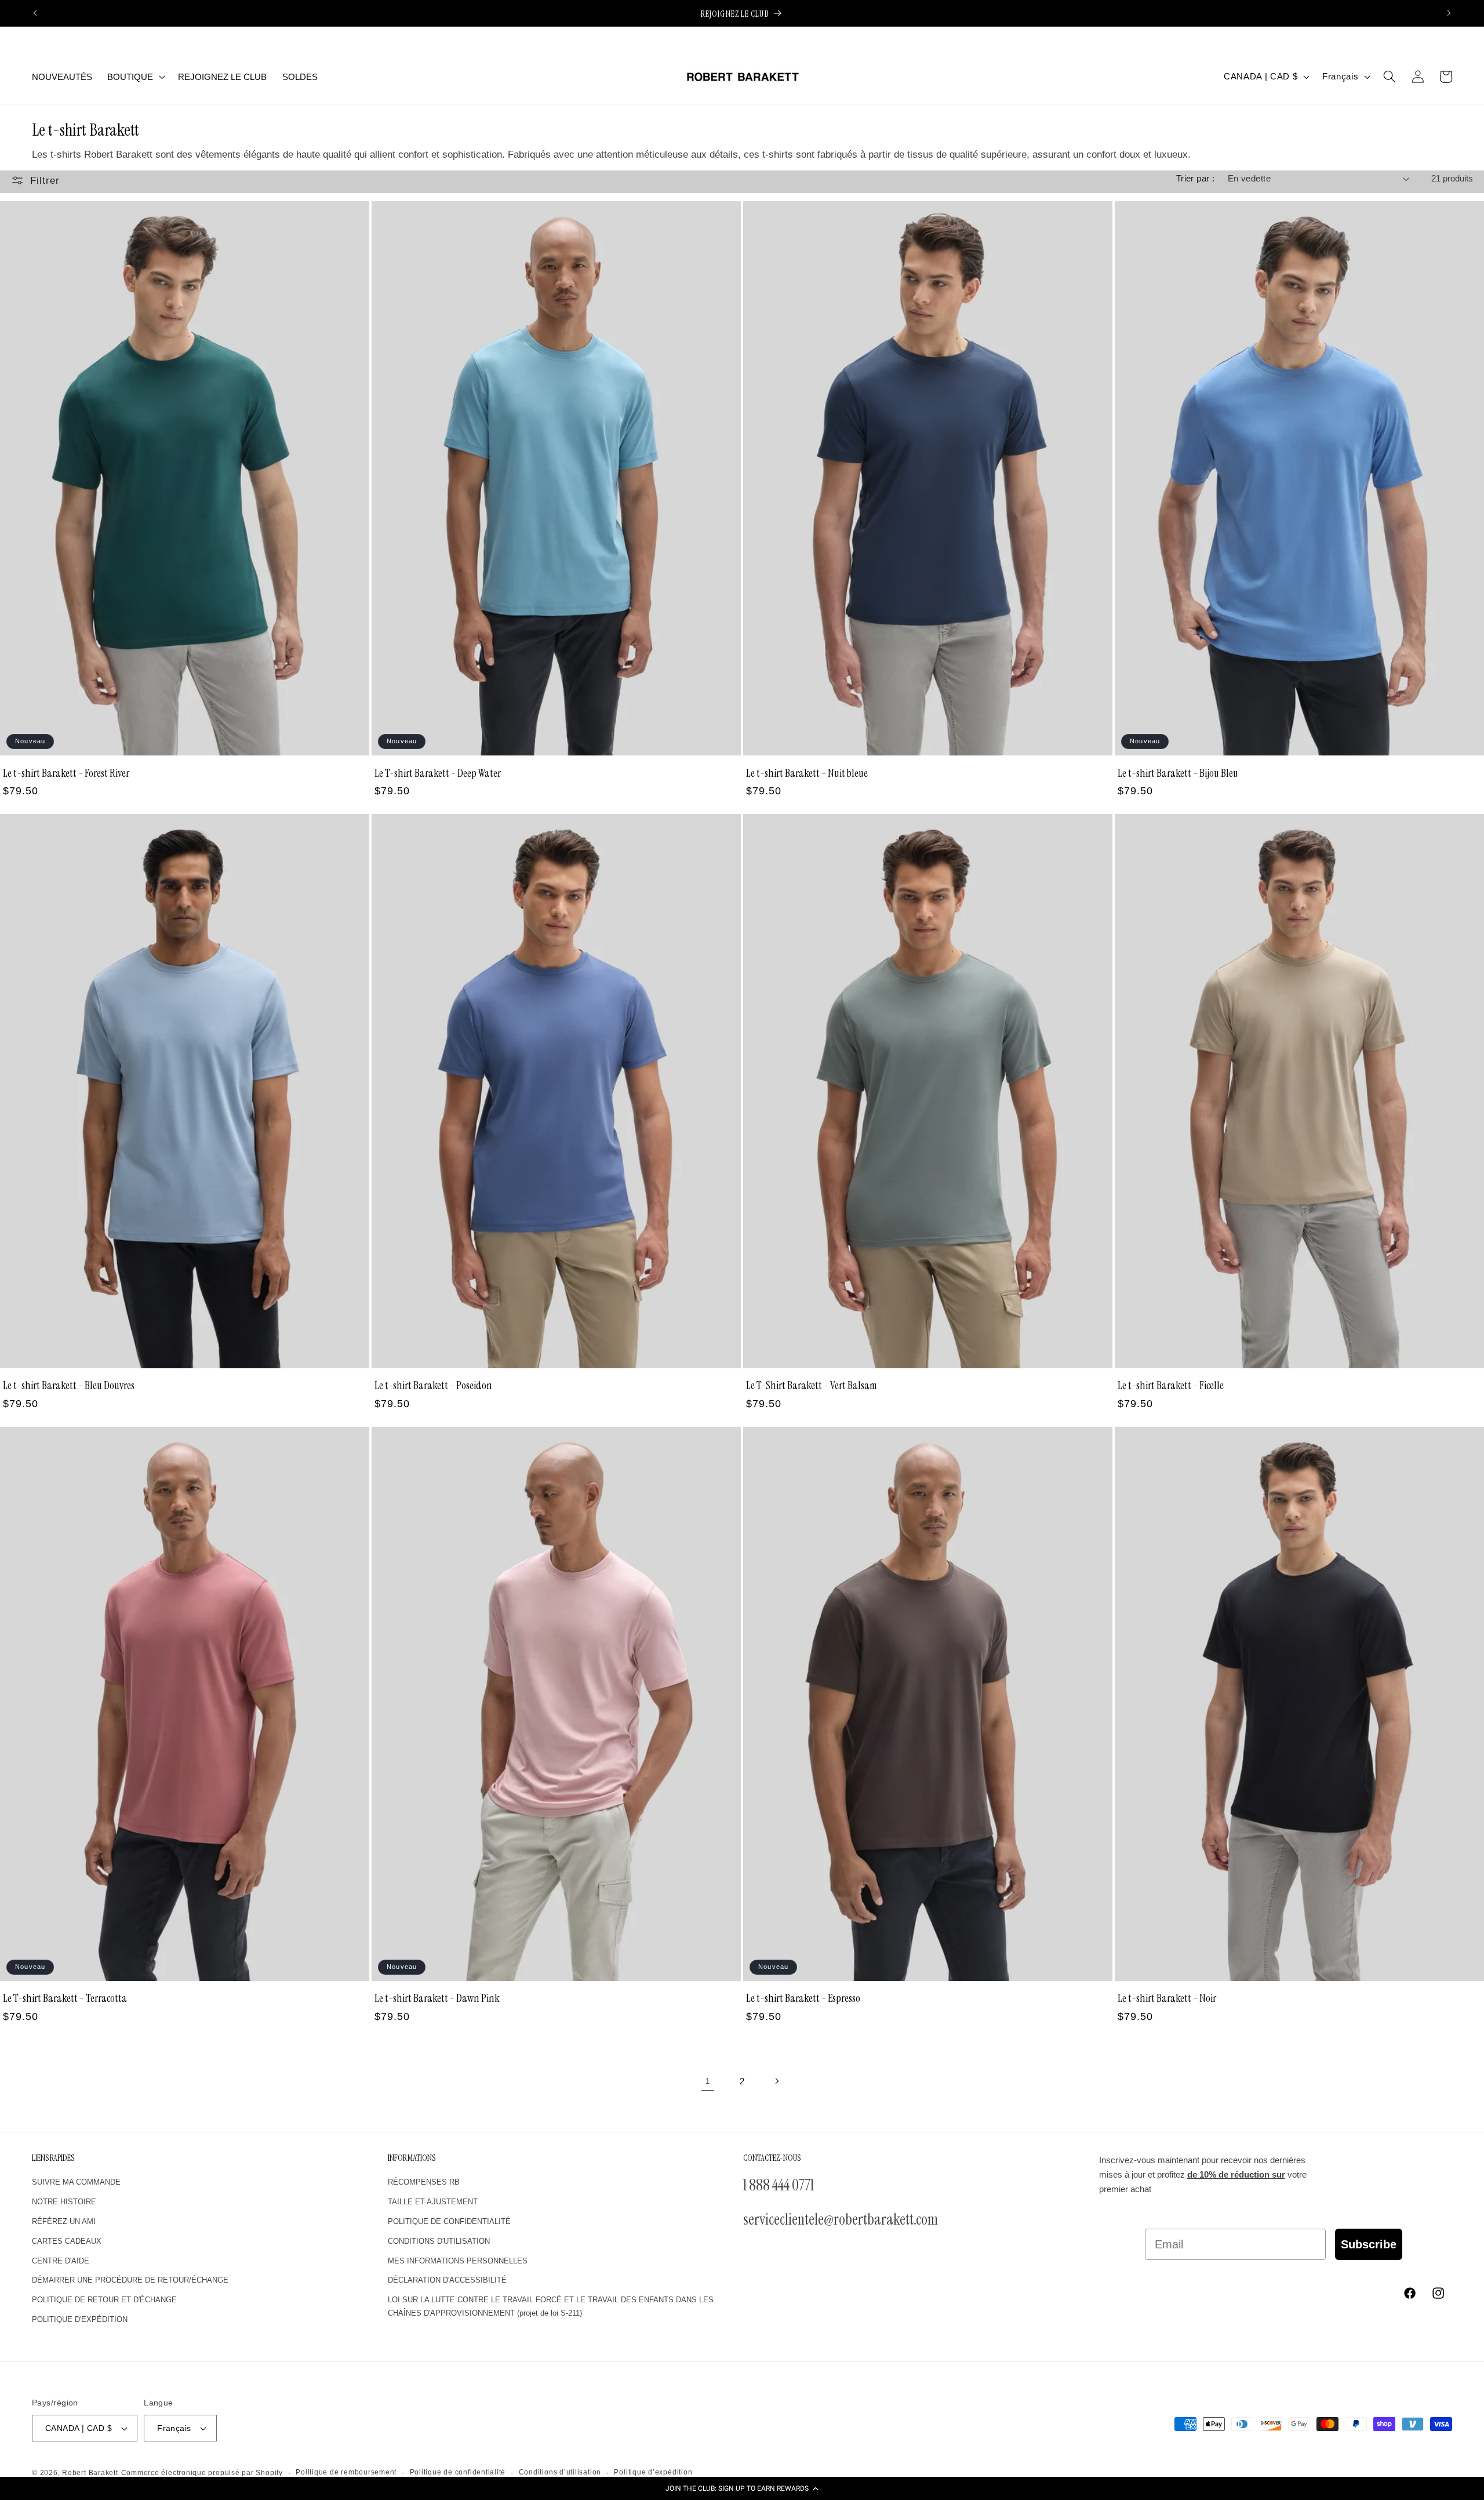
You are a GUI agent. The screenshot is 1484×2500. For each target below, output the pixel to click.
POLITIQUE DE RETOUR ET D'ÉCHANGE (104, 2300)
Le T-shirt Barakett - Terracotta (65, 1998)
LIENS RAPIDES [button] (53, 2158)
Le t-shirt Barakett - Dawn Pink (437, 1998)
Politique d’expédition (653, 2472)
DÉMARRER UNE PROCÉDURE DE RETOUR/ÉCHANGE (130, 2280)
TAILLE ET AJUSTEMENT (433, 2202)
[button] (742, 2488)
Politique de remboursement (346, 2472)
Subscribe (1369, 2244)
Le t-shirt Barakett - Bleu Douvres (69, 1385)
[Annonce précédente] (35, 13)
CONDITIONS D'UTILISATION (439, 2241)
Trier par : (1196, 178)
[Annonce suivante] (1449, 13)
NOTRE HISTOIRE (64, 2202)
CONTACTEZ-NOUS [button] (772, 2158)
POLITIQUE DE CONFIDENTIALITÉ (449, 2221)
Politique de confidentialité (458, 2472)
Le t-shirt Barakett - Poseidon (433, 1385)
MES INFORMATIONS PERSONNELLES (458, 2261)
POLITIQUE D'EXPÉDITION (80, 2319)
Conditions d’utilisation (560, 2472)
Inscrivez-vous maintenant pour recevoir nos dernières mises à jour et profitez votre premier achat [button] (1203, 2175)
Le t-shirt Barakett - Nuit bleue (807, 773)
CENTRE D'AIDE (61, 2261)
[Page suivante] (776, 2081)
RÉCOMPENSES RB (424, 2182)
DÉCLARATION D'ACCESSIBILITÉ (447, 2280)
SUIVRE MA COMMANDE (76, 2182)
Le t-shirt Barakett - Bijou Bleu (1178, 773)
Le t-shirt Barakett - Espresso (803, 1998)
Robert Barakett (90, 2473)
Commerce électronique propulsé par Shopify (202, 2473)
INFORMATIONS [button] (412, 2158)
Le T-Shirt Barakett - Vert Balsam (812, 1385)
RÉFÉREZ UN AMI (64, 2221)
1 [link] (708, 2081)
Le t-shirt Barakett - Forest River (66, 773)
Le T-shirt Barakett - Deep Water (438, 773)
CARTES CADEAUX (67, 2241)
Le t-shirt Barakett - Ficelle (1171, 1385)
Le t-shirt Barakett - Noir (1167, 1998)
